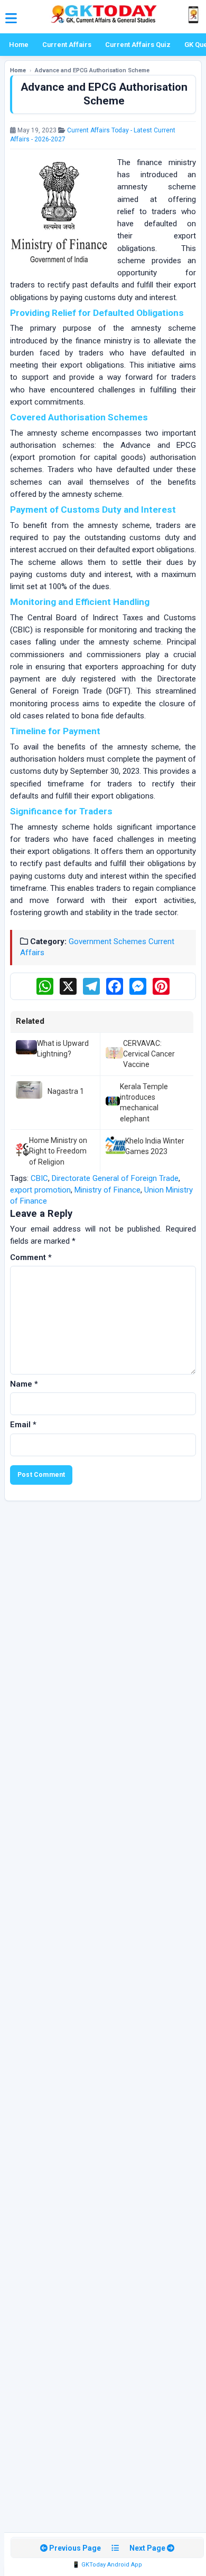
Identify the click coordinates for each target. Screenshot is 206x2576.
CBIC (39, 1178)
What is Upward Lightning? (63, 1049)
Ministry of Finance (107, 1190)
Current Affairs (67, 45)
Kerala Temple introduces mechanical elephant (144, 1103)
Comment (31, 1257)
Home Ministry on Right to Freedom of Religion (58, 1151)
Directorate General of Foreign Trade (115, 1178)
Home (19, 45)
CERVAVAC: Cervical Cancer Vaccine (149, 1054)
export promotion (40, 1190)
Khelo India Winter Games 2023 (155, 1146)
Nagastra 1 (66, 1091)
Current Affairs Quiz (138, 45)
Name (24, 1384)
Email (23, 1425)
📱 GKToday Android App (107, 2565)
